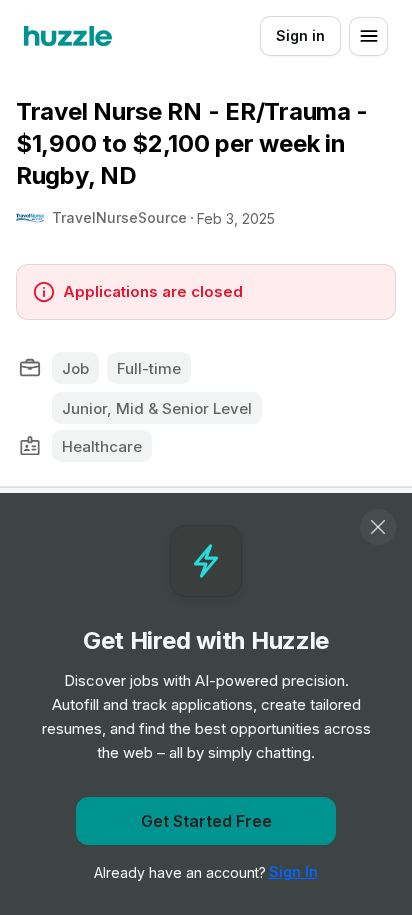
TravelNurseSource (119, 217)
